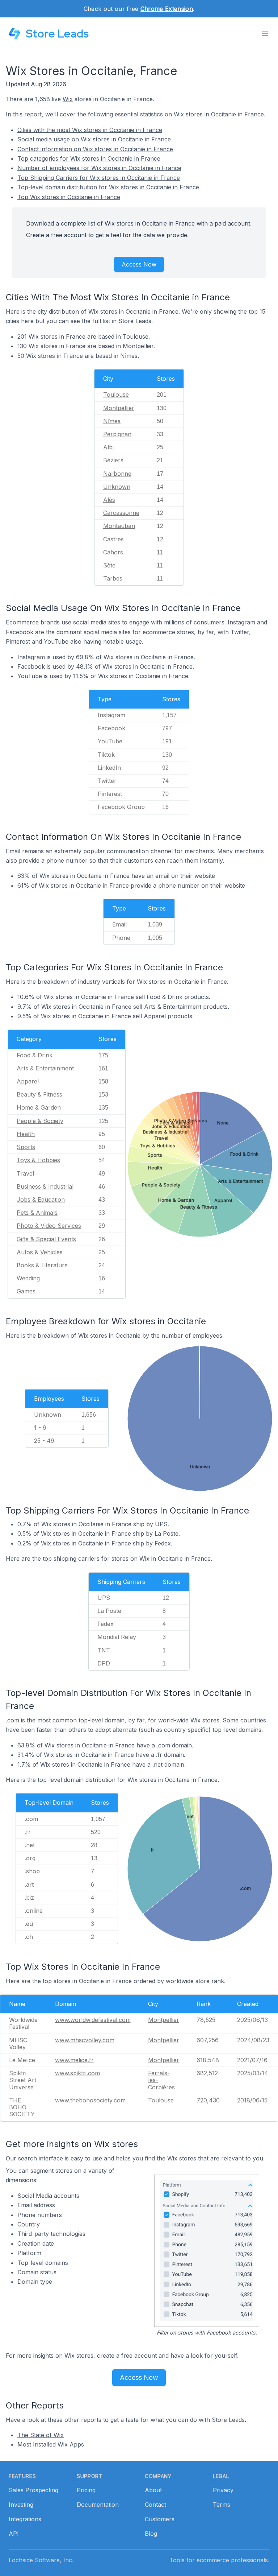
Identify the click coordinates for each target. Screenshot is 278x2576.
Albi (108, 447)
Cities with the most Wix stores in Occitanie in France (90, 130)
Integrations (25, 2519)
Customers (160, 2519)
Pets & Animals (37, 1213)
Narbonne (117, 474)
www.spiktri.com (77, 2073)
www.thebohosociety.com (90, 2100)
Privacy (223, 2490)
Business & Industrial (45, 1186)
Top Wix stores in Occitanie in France (69, 197)
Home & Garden (39, 1107)
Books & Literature (42, 1265)
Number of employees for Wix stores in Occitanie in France (99, 168)
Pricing (86, 2490)
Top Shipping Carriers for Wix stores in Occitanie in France (99, 178)
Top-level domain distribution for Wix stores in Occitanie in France (108, 187)
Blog (151, 2534)
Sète (109, 565)
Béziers (113, 460)
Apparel (28, 1081)
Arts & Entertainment (45, 1068)
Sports (26, 1147)
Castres (113, 539)
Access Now (139, 264)
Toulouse (116, 395)
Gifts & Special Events (46, 1239)
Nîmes (112, 421)
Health (26, 1134)
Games (26, 1291)
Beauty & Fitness (39, 1094)
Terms (222, 2505)
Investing (21, 2505)
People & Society (40, 1121)
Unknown (117, 487)
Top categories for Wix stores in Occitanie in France (89, 158)
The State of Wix (41, 2435)
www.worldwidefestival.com (93, 2020)
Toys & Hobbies (38, 1160)
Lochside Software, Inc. (41, 2560)
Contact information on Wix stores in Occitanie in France (95, 149)
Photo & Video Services (49, 1226)
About (153, 2490)
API (14, 2534)
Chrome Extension (167, 9)
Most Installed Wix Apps (51, 2444)
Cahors (113, 552)
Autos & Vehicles (40, 1252)
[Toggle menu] (265, 33)
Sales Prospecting (33, 2490)
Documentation (98, 2505)
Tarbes (113, 578)
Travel (25, 1173)
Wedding (28, 1278)
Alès (109, 500)
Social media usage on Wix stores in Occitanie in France (94, 139)
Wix (68, 99)
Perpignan (117, 434)
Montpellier (119, 408)
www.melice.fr (74, 2060)
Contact (155, 2505)
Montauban (119, 526)
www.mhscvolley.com (85, 2040)
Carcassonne (121, 513)
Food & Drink (35, 1055)
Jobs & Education (41, 1200)
